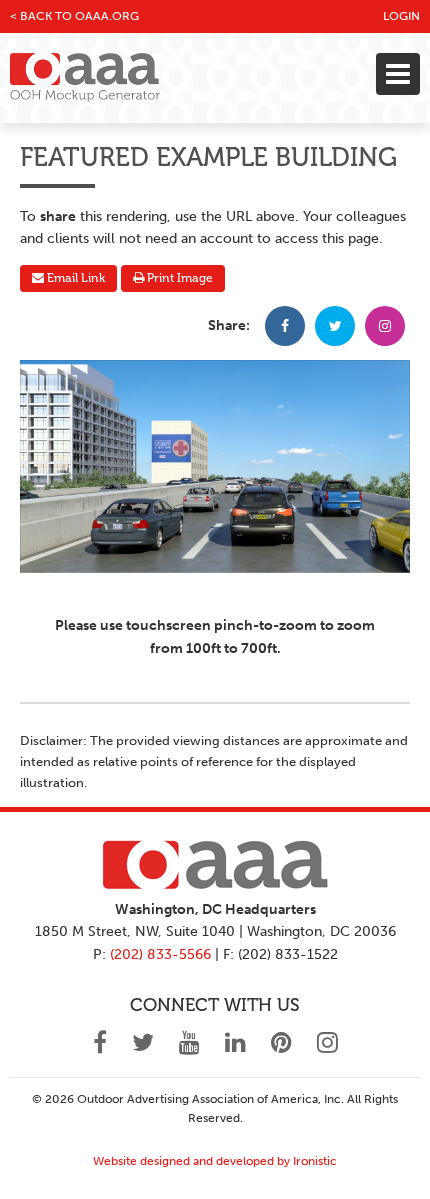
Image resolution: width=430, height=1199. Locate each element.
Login (401, 16)
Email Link (74, 278)
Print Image (178, 278)
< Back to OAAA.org (74, 16)
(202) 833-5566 (160, 954)
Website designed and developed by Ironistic (215, 1161)
